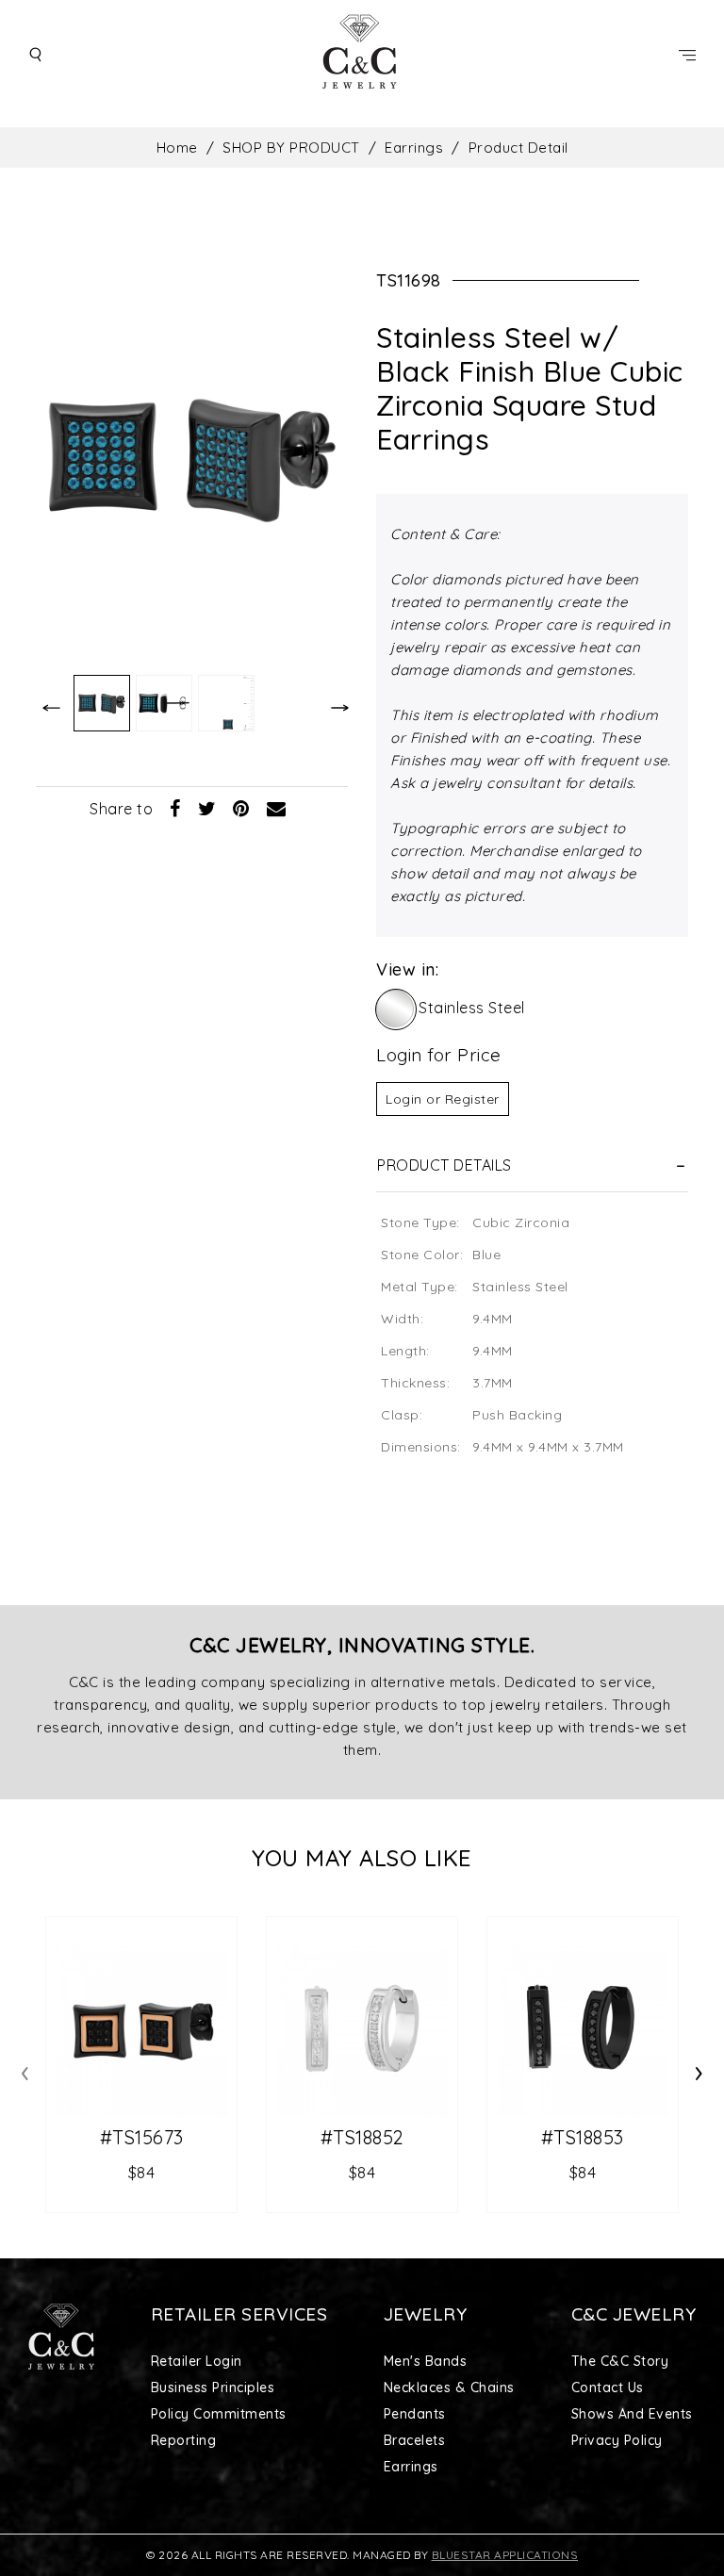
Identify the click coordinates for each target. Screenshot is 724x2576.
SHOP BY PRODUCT (291, 148)
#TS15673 (142, 2138)
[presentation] (25, 2070)
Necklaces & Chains (449, 2387)
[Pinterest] (241, 808)
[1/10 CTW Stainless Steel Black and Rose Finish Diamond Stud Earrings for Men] (141, 2031)
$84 (142, 2172)
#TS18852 (362, 2138)
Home (177, 148)
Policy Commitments (219, 2414)
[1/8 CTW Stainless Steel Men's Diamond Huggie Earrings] (362, 2031)
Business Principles (213, 2387)
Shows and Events (632, 2414)
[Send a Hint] (277, 808)
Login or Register (443, 1099)
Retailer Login (197, 2361)
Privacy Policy (617, 2440)
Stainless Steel (472, 1008)
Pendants (415, 2414)
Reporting (184, 2440)
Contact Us (608, 2387)
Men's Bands (426, 2361)
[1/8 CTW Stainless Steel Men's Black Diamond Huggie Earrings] (583, 2031)
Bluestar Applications (505, 2555)
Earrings (414, 148)
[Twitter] (207, 808)
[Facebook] (175, 808)
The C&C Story (620, 2361)
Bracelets (415, 2440)
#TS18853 (583, 2138)
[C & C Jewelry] (362, 54)
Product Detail (518, 148)
